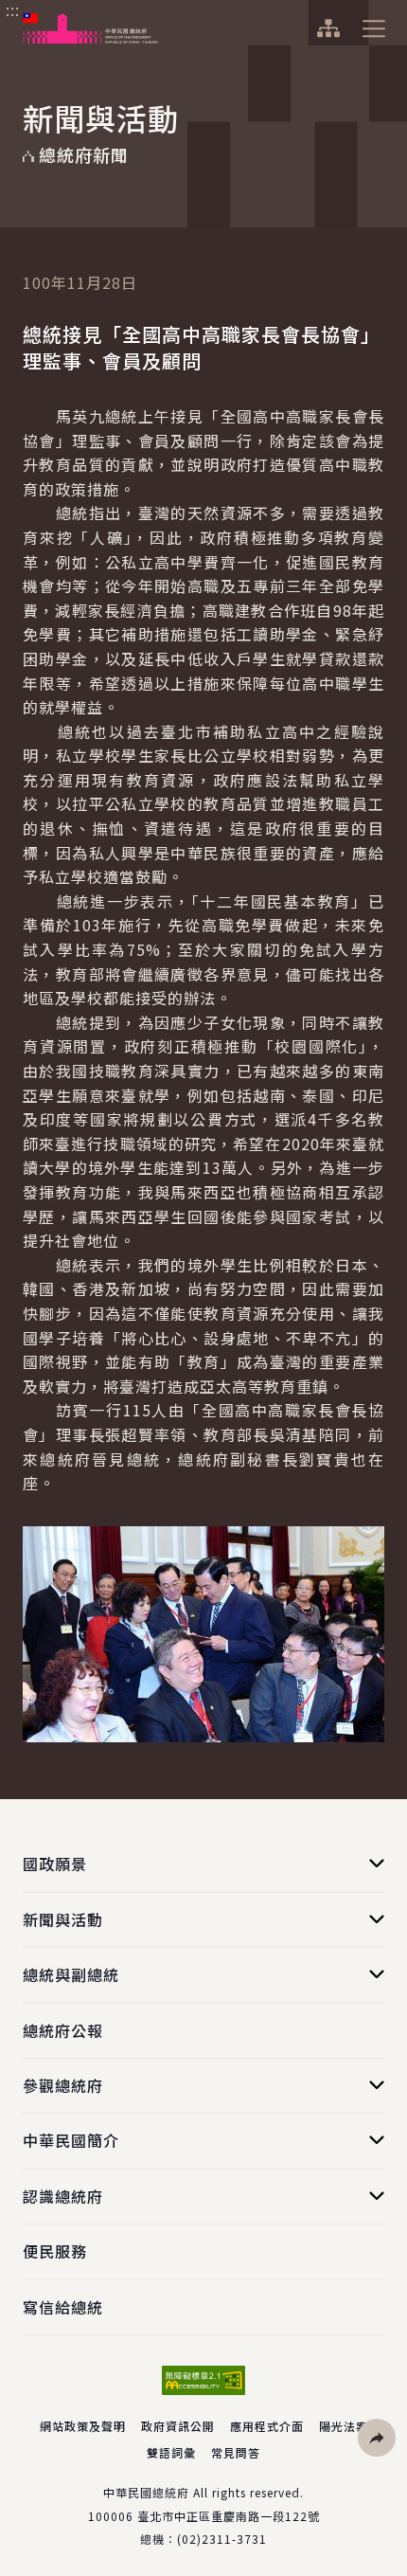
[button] (377, 2438)
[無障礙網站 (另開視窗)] (203, 2380)
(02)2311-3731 (222, 2539)
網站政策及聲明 (83, 2426)
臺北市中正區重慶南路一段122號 (229, 2516)
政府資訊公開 (178, 2426)
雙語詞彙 (171, 2452)
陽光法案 (344, 2426)
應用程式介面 (267, 2426)
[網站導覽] (328, 28)
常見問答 (236, 2452)
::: (13, 10)
